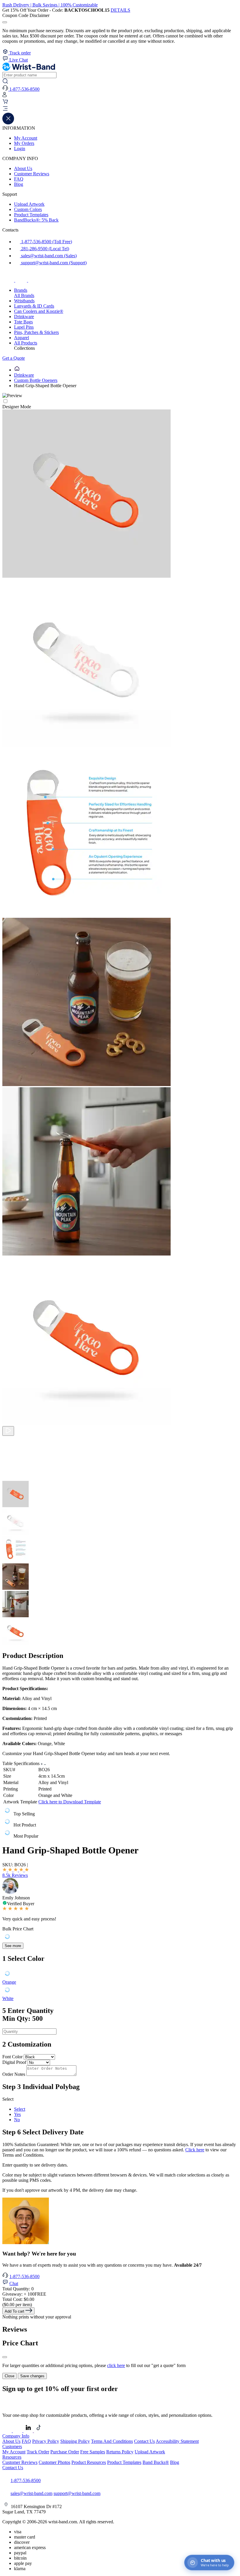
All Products (26, 343)
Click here (195, 2150)
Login (20, 149)
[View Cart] (5, 103)
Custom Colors (28, 209)
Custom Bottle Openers (36, 380)
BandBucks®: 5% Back (36, 220)
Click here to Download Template (70, 1802)
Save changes (32, 2376)
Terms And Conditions (112, 2441)
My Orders (24, 143)
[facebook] (9, 280)
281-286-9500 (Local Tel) (44, 249)
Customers (12, 2446)
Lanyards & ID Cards (34, 306)
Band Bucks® (156, 2462)
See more (13, 1946)
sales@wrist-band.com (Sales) (48, 256)
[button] (120, 109)
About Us (23, 168)
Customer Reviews (32, 174)
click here (116, 2365)
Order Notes (14, 2074)
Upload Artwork (29, 204)
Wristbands (24, 301)
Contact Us (144, 2441)
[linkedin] (29, 2431)
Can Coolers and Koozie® (39, 311)
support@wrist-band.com (77, 2493)
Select (20, 2109)
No (17, 2120)
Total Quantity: (18, 2289)
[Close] (5, 2357)
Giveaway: (24, 2294)
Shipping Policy (75, 2441)
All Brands (24, 295)
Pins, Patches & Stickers (36, 332)
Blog (19, 184)
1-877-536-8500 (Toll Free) (46, 242)
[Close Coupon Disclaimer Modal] (5, 22)
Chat (14, 2283)
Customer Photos (54, 2462)
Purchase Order (65, 2452)
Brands (21, 290)
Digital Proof (14, 2062)
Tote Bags (23, 322)
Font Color (12, 2057)
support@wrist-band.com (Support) (53, 263)
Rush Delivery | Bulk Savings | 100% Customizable (50, 5)
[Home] (17, 370)
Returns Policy (120, 2452)
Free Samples (93, 2452)
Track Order (38, 2452)
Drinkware (24, 317)
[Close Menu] (8, 123)
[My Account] (5, 96)
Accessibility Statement (177, 2441)
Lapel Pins (24, 327)
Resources (12, 2457)
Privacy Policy (46, 2441)
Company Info (16, 2436)
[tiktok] (34, 280)
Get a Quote (14, 358)
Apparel (22, 338)
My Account (26, 138)
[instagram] (22, 280)
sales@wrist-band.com (31, 2493)
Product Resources (89, 2462)
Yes (17, 2114)
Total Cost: (18, 2299)
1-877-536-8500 (24, 2276)
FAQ (19, 179)
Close (10, 2376)
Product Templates (31, 215)
